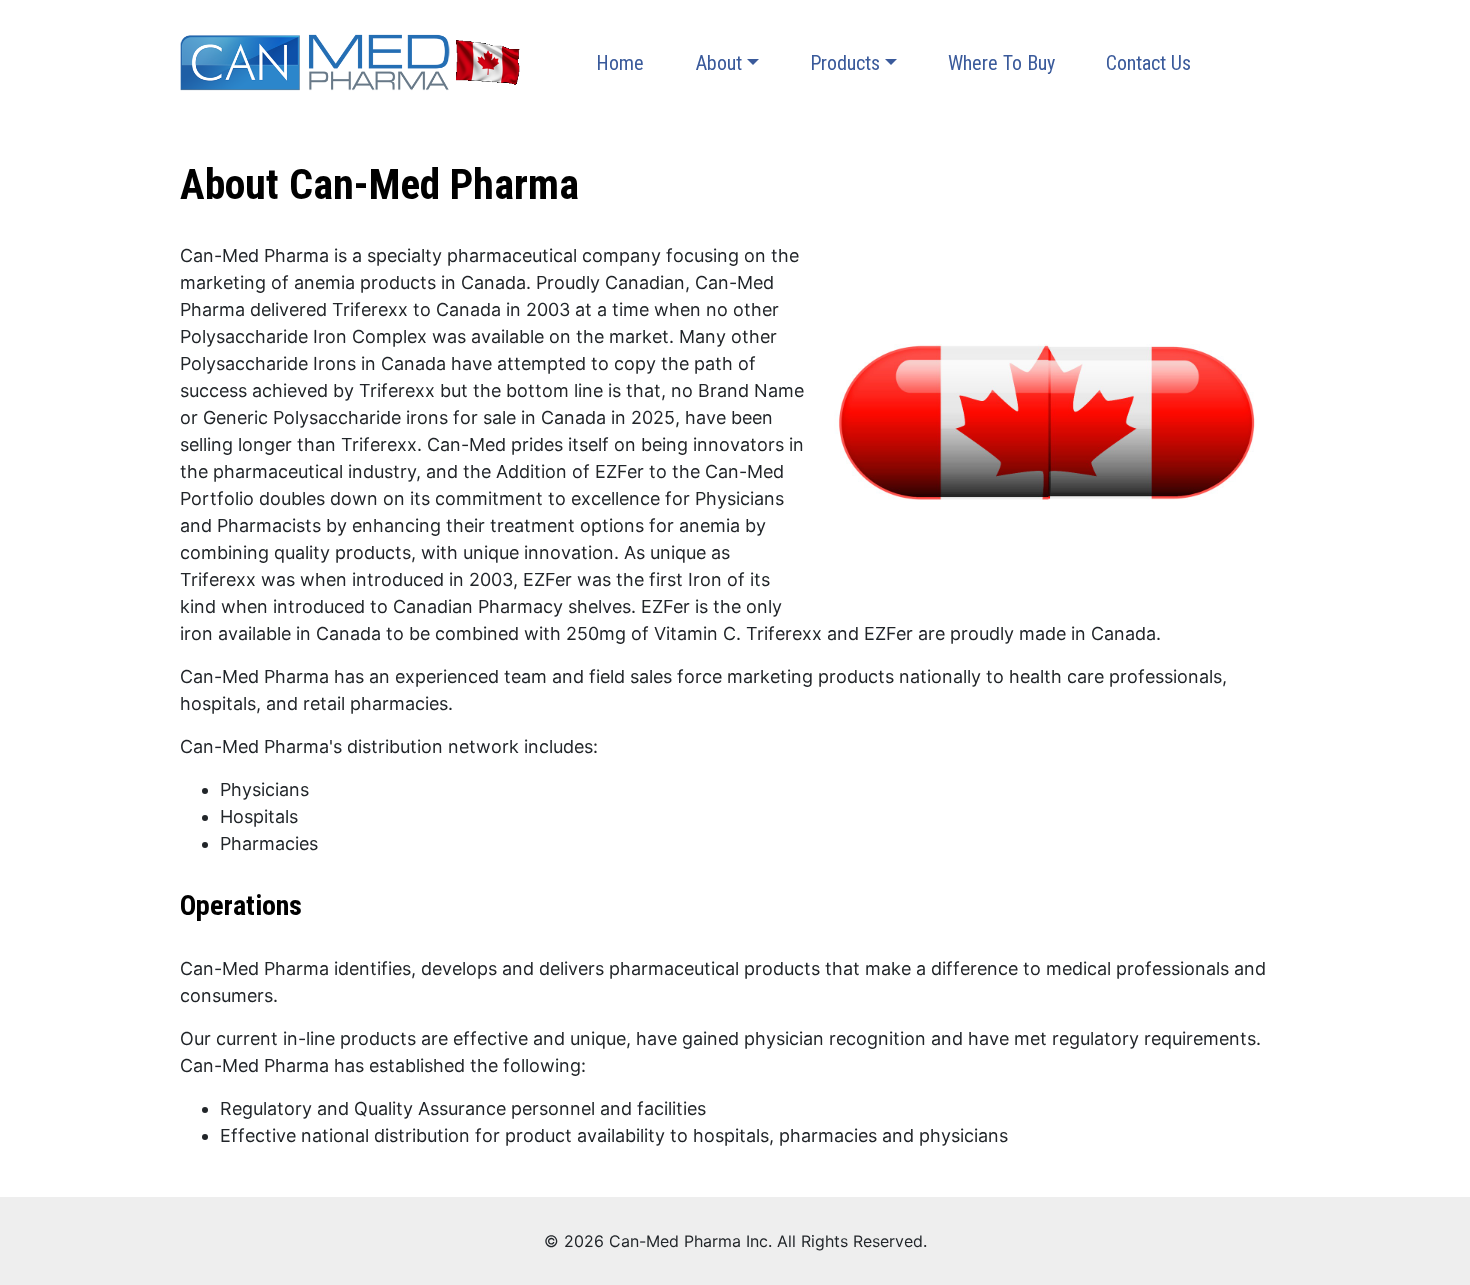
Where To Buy (1001, 63)
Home (620, 63)
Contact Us (1148, 63)
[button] (727, 63)
